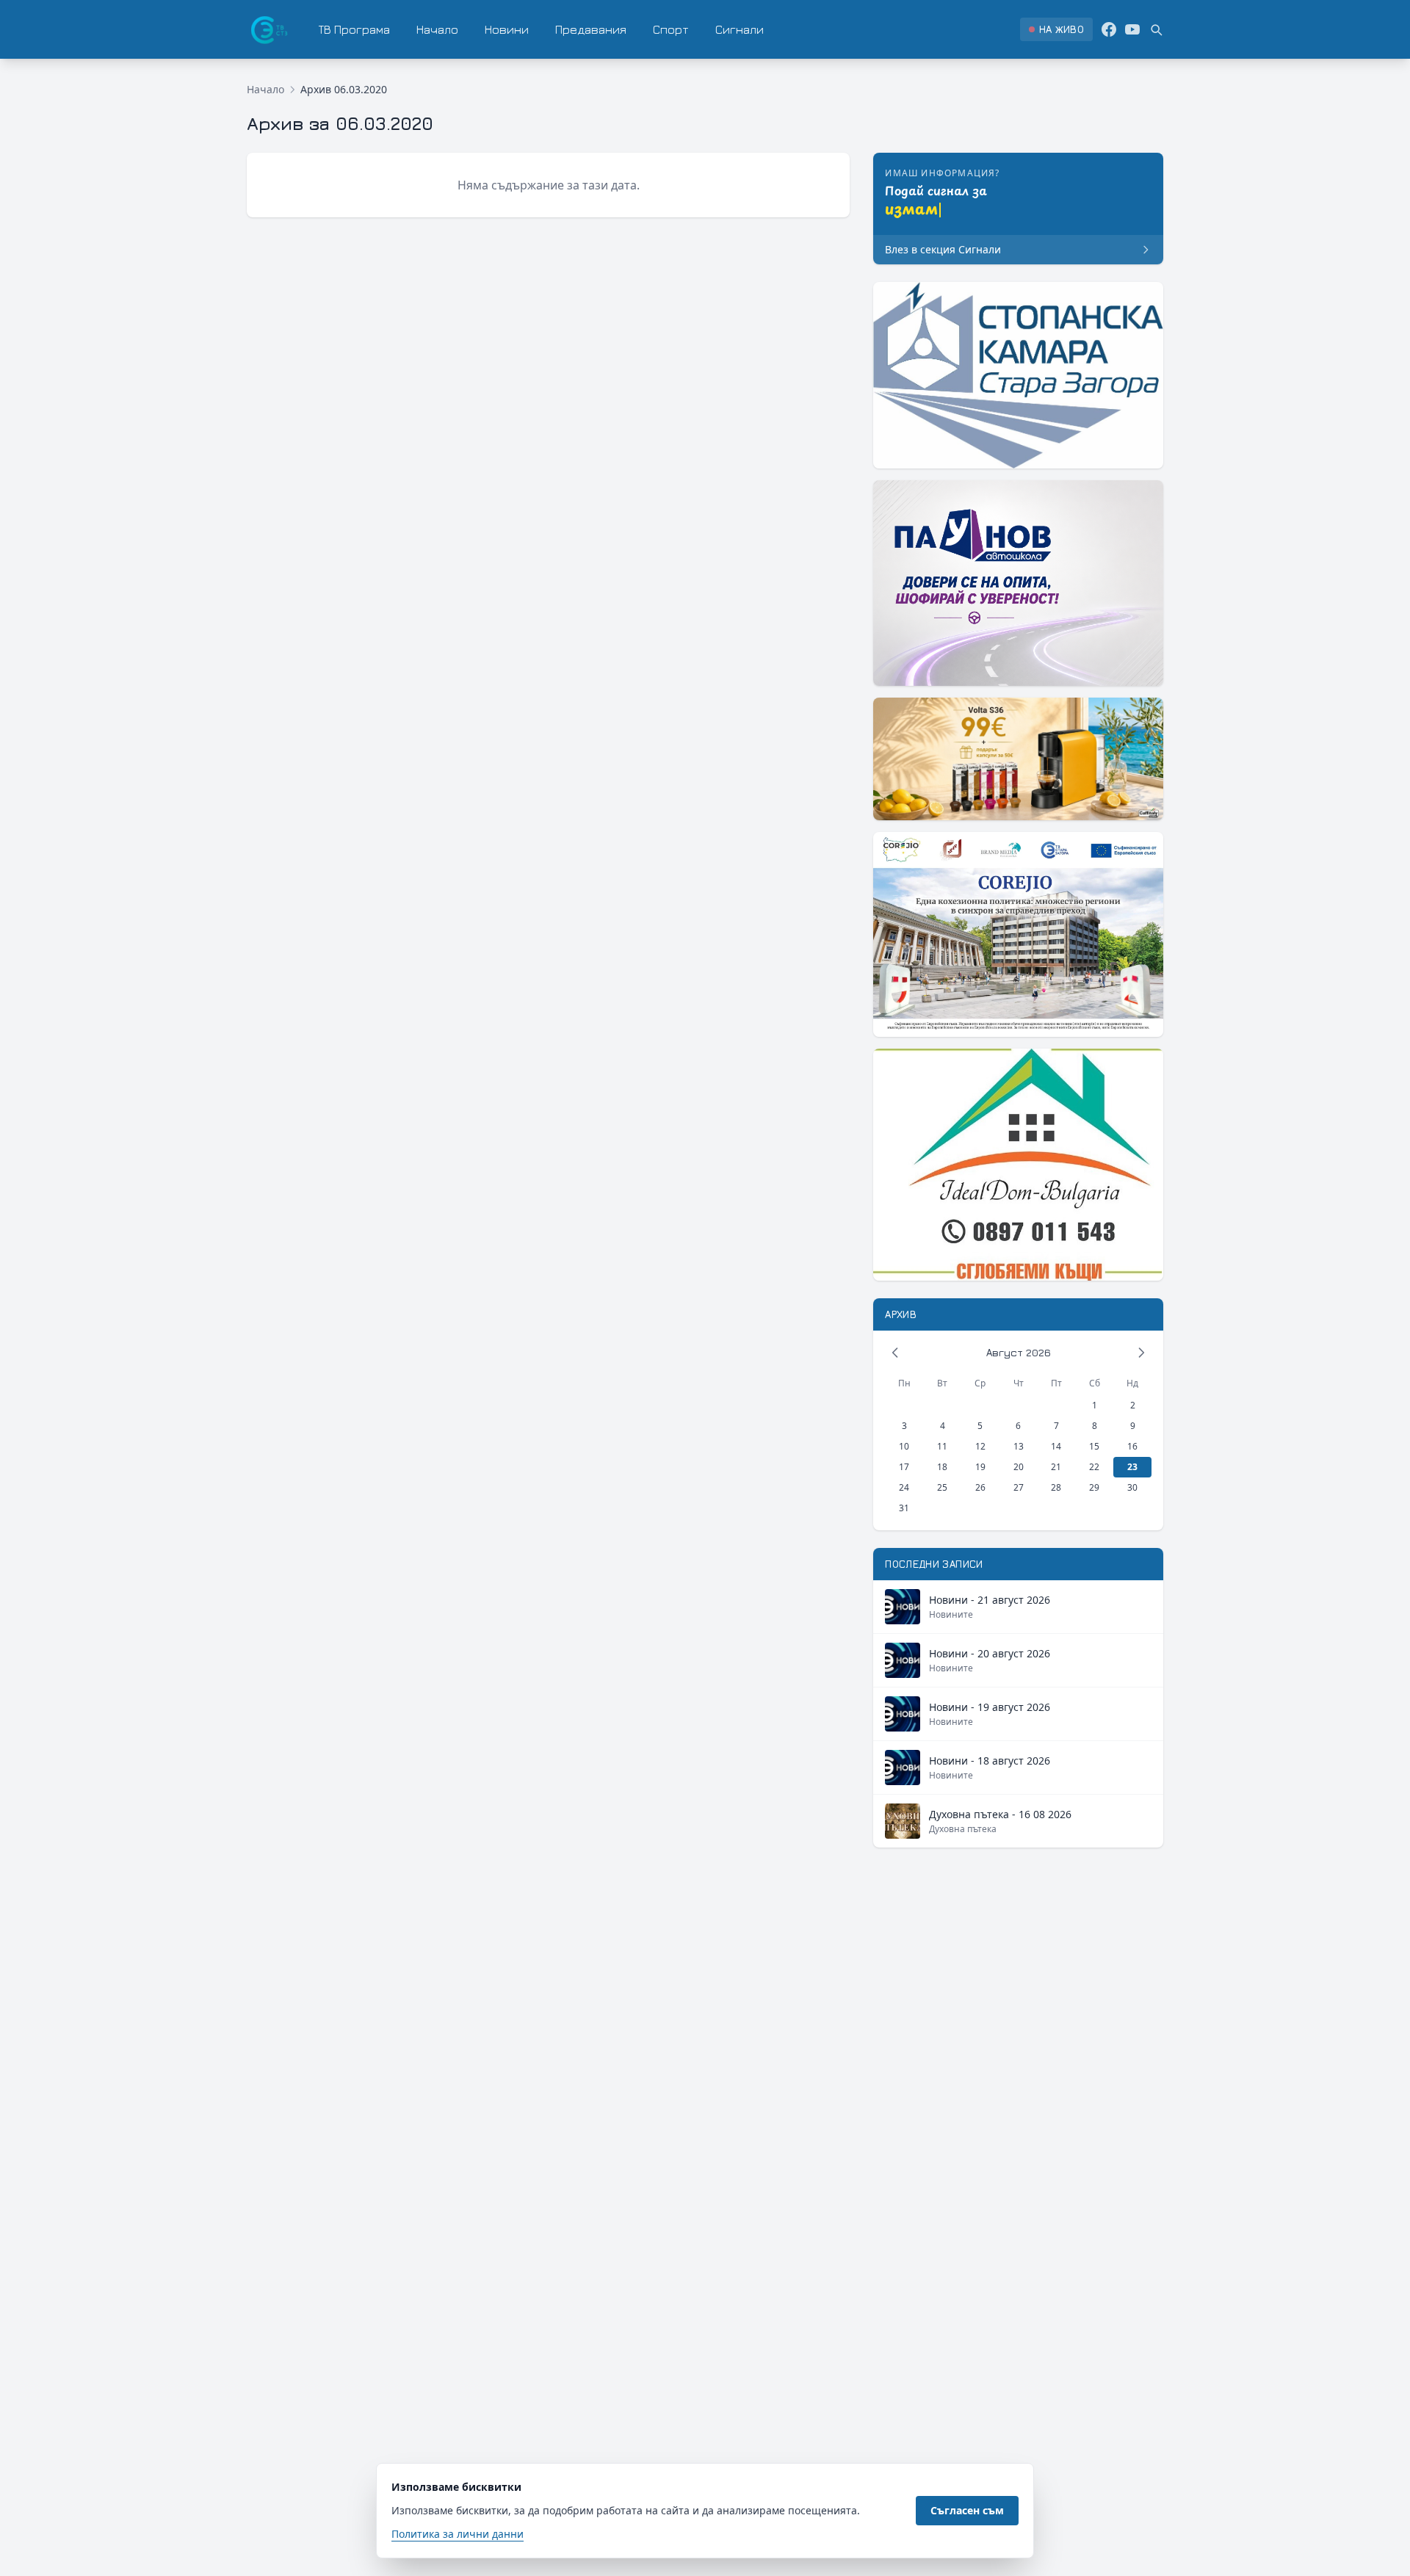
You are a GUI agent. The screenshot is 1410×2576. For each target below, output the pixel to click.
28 (1056, 1487)
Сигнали (740, 29)
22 (1094, 1467)
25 (942, 1487)
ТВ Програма (354, 29)
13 (1019, 1446)
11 (942, 1446)
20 (1019, 1467)
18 (942, 1467)
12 (980, 1446)
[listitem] (1056, 29)
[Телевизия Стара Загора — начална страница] (268, 29)
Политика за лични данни (458, 2534)
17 (904, 1467)
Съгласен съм (967, 2510)
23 (1132, 1467)
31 (904, 1508)
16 (1132, 1446)
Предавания (591, 29)
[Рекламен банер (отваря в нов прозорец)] (1018, 375)
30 (1132, 1487)
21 (1056, 1467)
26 (980, 1487)
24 (904, 1487)
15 (1094, 1446)
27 (1019, 1487)
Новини (507, 29)
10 (904, 1446)
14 (1056, 1446)
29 (1094, 1487)
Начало (437, 29)
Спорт (671, 29)
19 (980, 1467)
